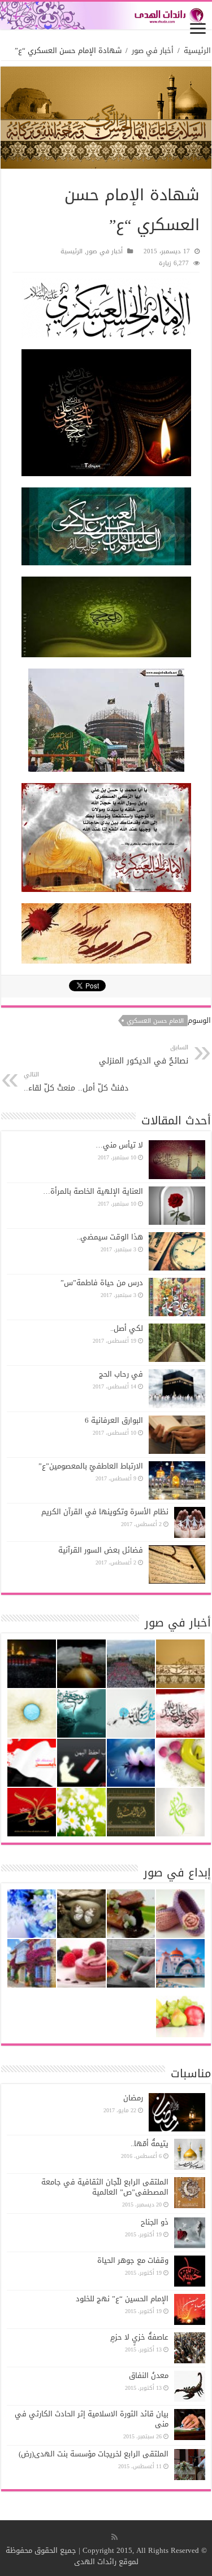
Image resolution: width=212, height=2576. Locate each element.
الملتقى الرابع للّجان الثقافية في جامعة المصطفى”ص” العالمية (105, 2187)
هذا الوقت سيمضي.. (110, 1237)
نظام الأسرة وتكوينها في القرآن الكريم (105, 1512)
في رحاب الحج (121, 1374)
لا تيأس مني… (119, 1145)
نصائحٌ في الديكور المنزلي (144, 1055)
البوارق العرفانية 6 (114, 1420)
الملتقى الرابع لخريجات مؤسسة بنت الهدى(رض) (94, 2454)
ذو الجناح (155, 2222)
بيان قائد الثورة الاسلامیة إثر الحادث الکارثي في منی (92, 2419)
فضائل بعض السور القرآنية (101, 1550)
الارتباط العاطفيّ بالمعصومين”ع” (91, 1466)
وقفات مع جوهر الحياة (133, 2260)
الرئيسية (197, 50)
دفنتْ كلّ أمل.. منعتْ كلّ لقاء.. (76, 1082)
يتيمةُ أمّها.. (150, 2144)
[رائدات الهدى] (106, 16)
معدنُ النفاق (149, 2375)
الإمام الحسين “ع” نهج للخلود (122, 2299)
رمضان (133, 2098)
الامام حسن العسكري (155, 1021)
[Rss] (114, 2537)
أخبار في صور (153, 50)
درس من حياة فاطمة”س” (102, 1283)
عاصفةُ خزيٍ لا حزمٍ (139, 2337)
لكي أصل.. (127, 1328)
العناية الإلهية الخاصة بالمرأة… (93, 1191)
